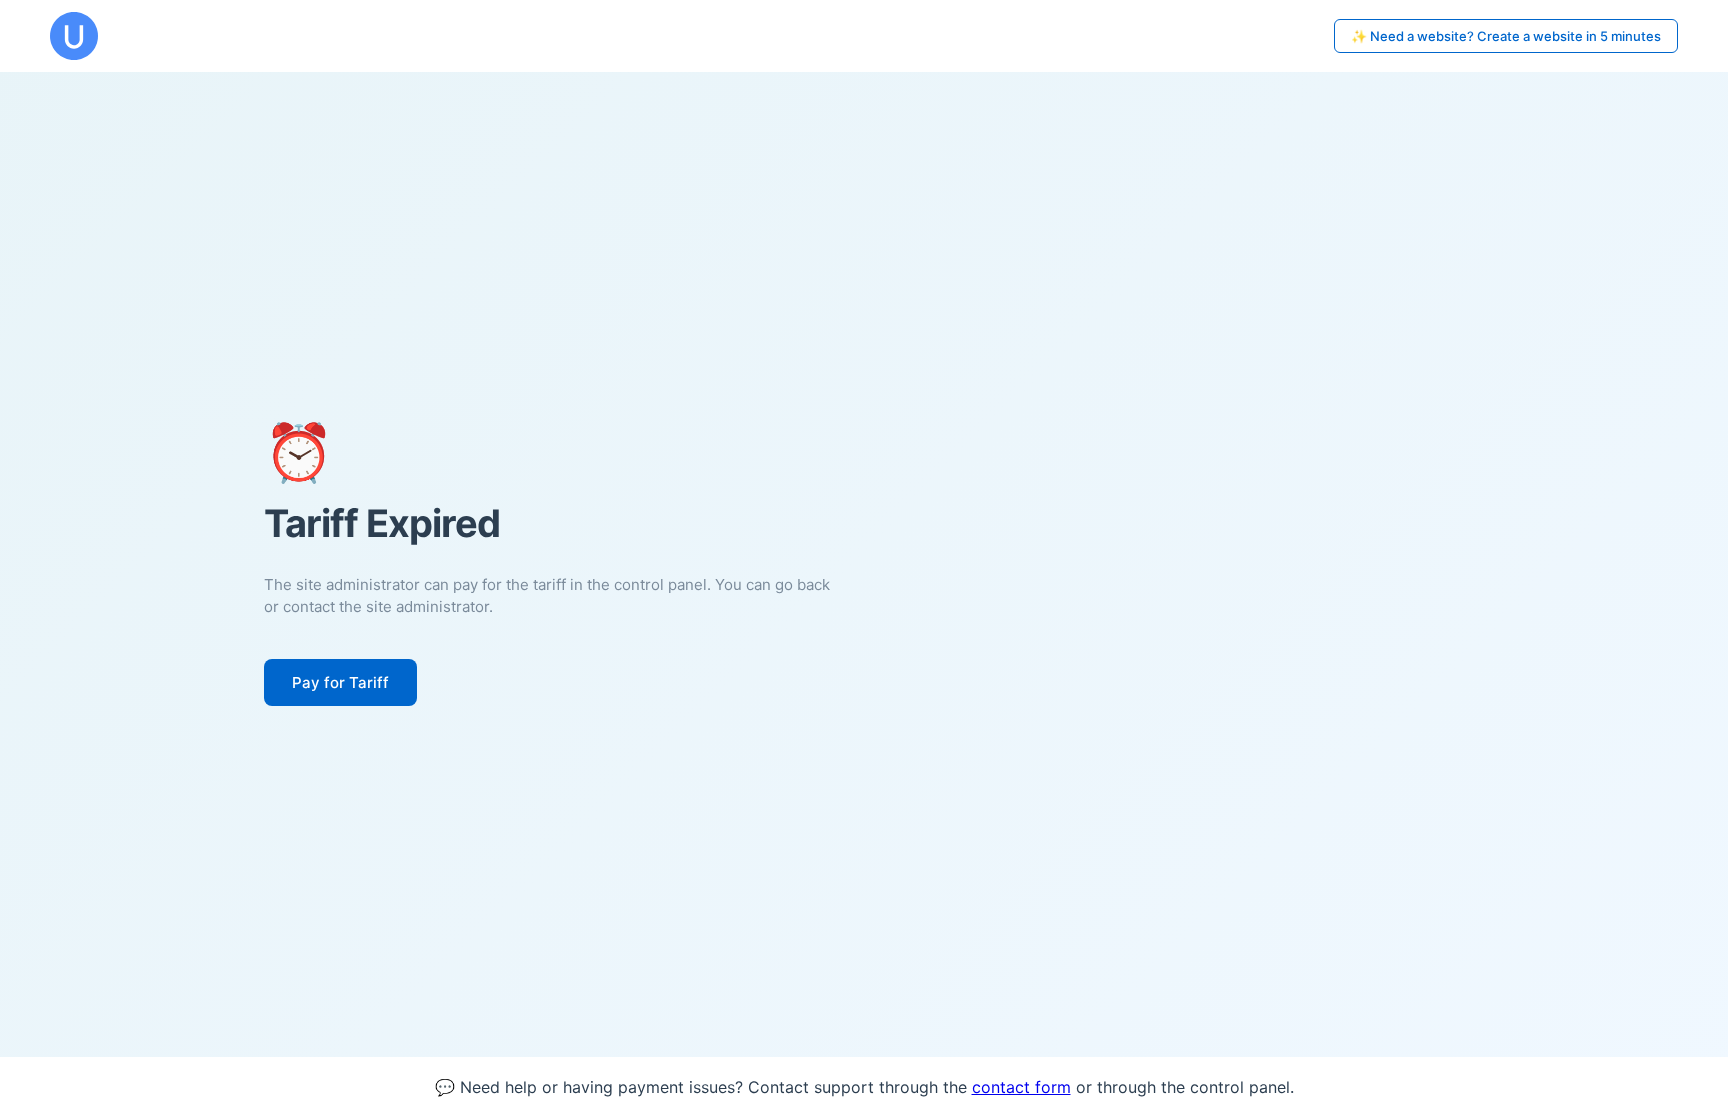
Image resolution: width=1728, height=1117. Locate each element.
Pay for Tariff (340, 682)
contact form (1021, 1087)
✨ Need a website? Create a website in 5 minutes (1506, 36)
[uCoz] (74, 36)
